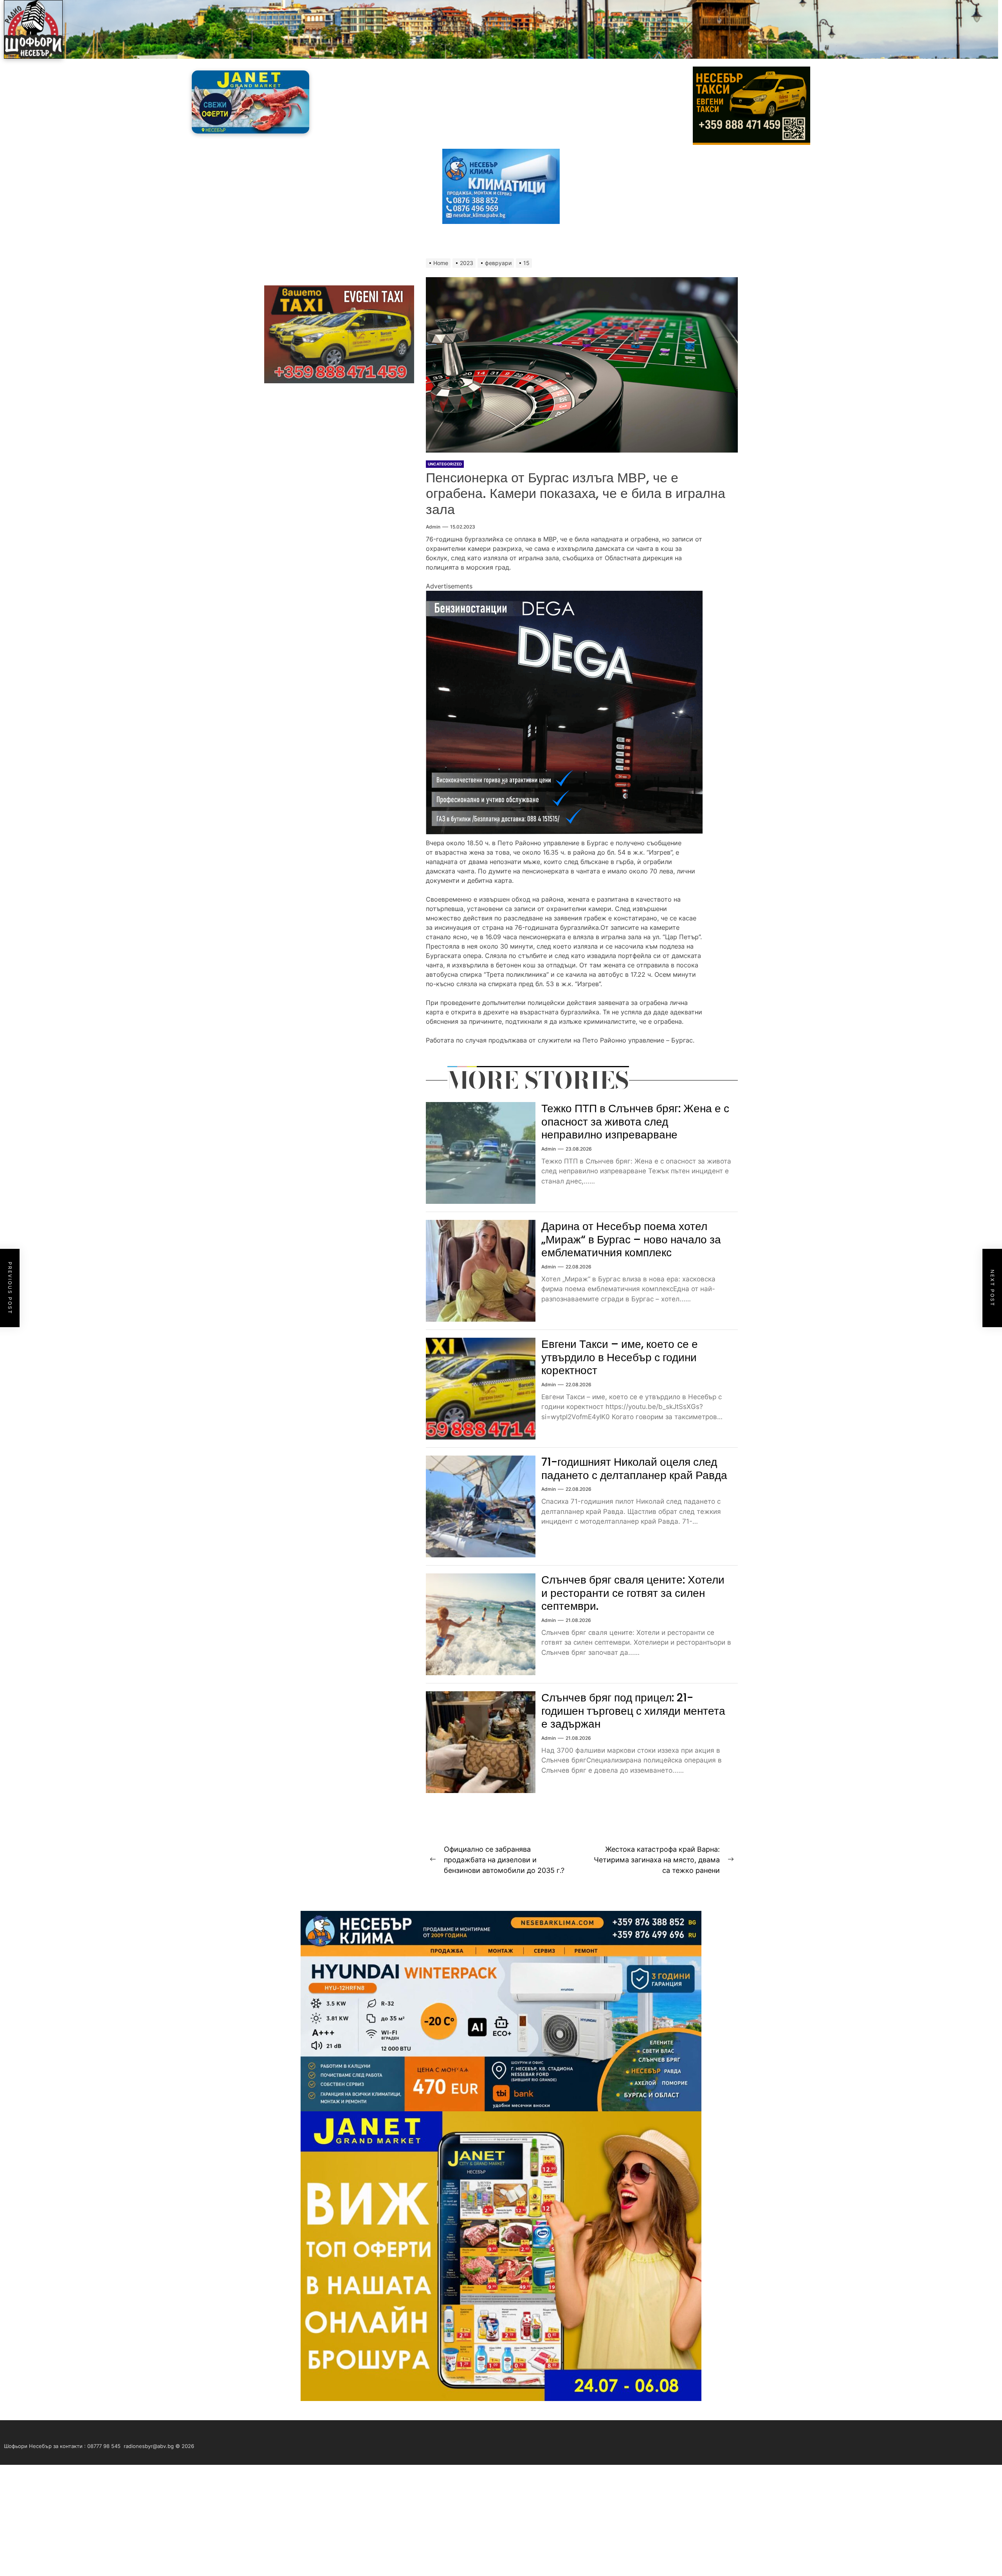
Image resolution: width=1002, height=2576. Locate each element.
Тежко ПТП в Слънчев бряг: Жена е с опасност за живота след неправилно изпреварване (635, 1122)
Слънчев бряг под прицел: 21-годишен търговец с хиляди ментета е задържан (633, 1711)
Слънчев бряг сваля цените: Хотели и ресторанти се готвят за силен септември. (633, 1593)
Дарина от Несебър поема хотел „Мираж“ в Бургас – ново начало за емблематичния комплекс (631, 1239)
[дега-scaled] (564, 595)
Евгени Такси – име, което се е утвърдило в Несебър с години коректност (620, 1357)
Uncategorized (445, 464)
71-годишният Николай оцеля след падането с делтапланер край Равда (634, 1469)
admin (433, 527)
